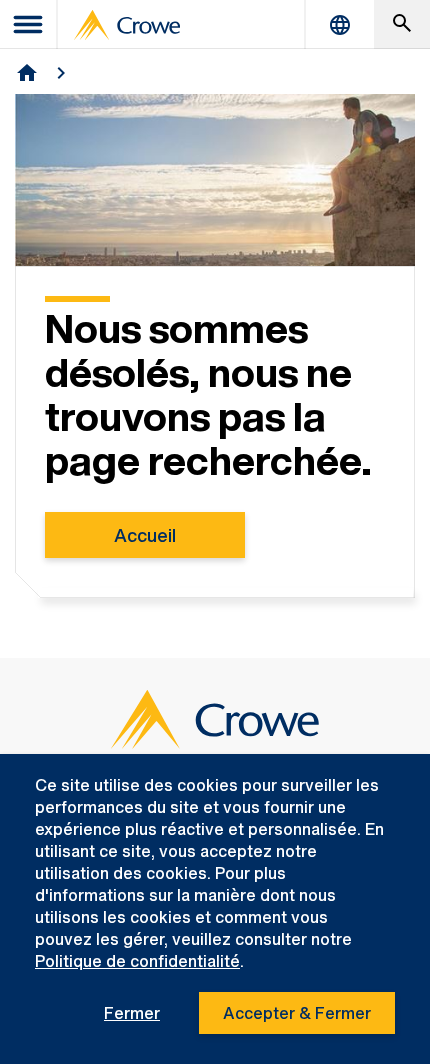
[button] (402, 24)
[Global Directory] (340, 24)
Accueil (145, 535)
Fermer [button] (132, 1013)
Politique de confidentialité (137, 961)
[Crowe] (127, 25)
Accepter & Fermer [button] (297, 1013)
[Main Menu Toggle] (29, 24)
